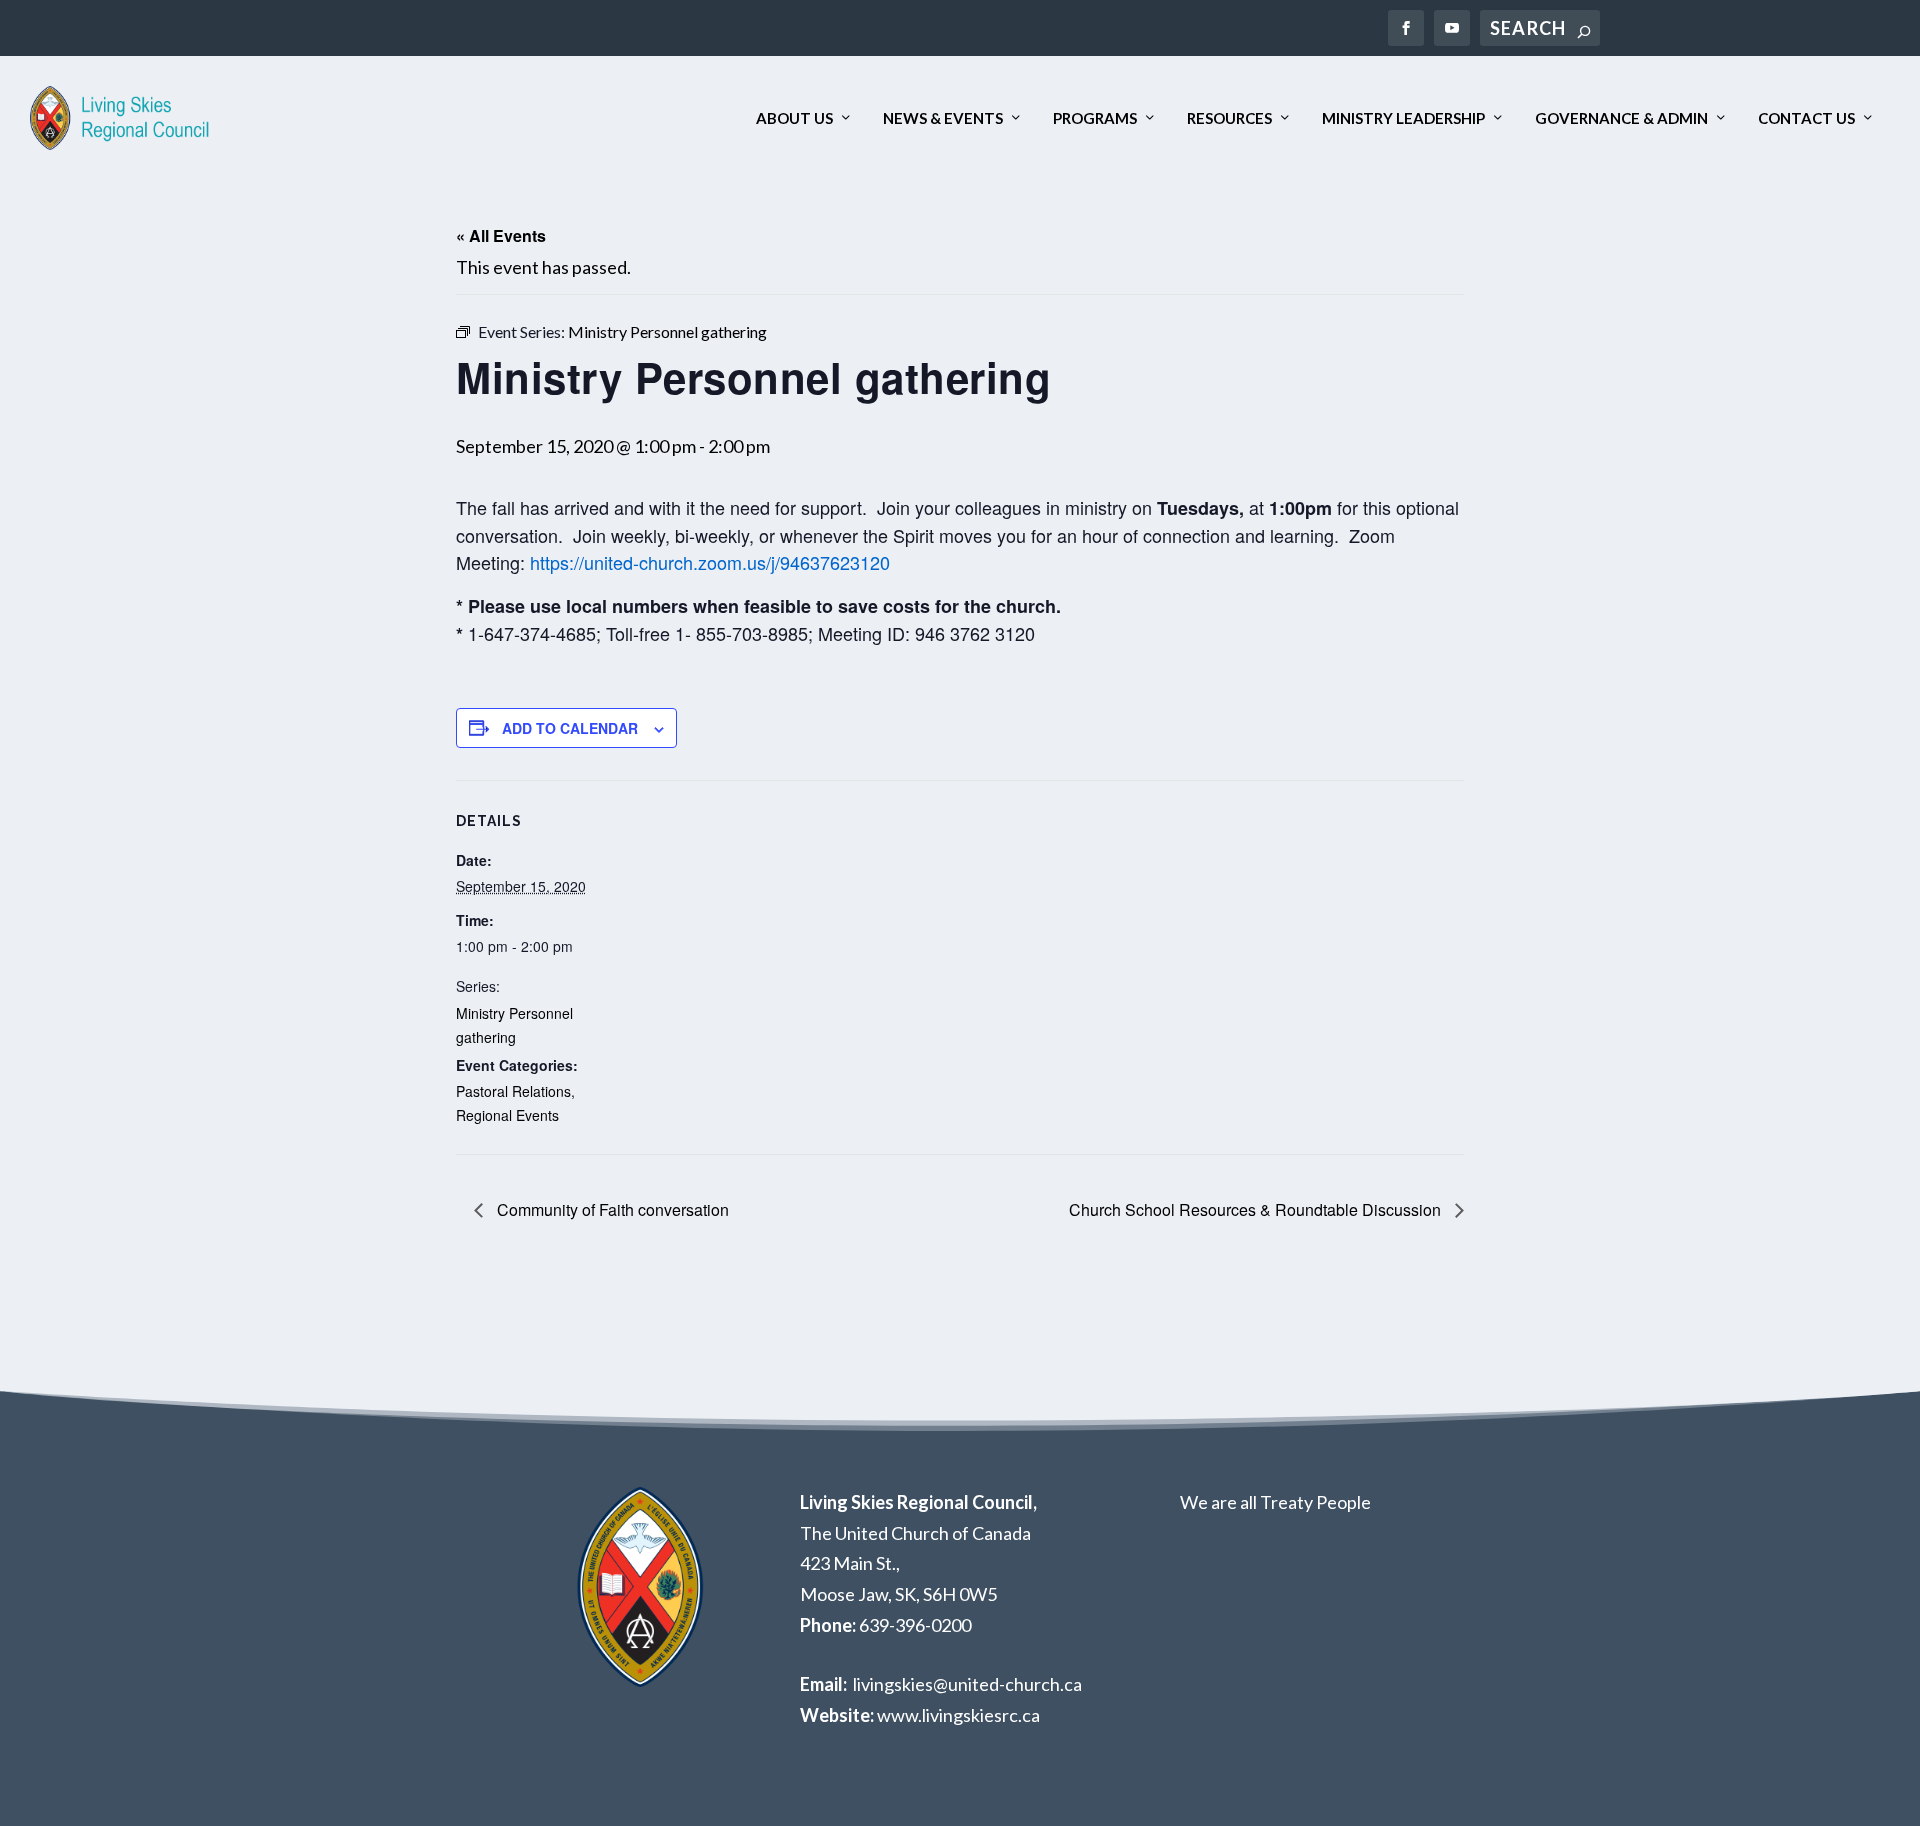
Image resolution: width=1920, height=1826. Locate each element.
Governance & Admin (1621, 118)
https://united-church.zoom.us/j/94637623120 (710, 562)
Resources (1229, 118)
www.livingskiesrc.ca (958, 1715)
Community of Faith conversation (611, 1209)
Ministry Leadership (1403, 118)
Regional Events (507, 1115)
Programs (1095, 118)
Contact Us (1806, 118)
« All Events (501, 235)
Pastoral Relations (513, 1091)
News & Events (943, 118)
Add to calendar (570, 728)
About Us (794, 118)
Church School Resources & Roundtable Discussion (1257, 1209)
